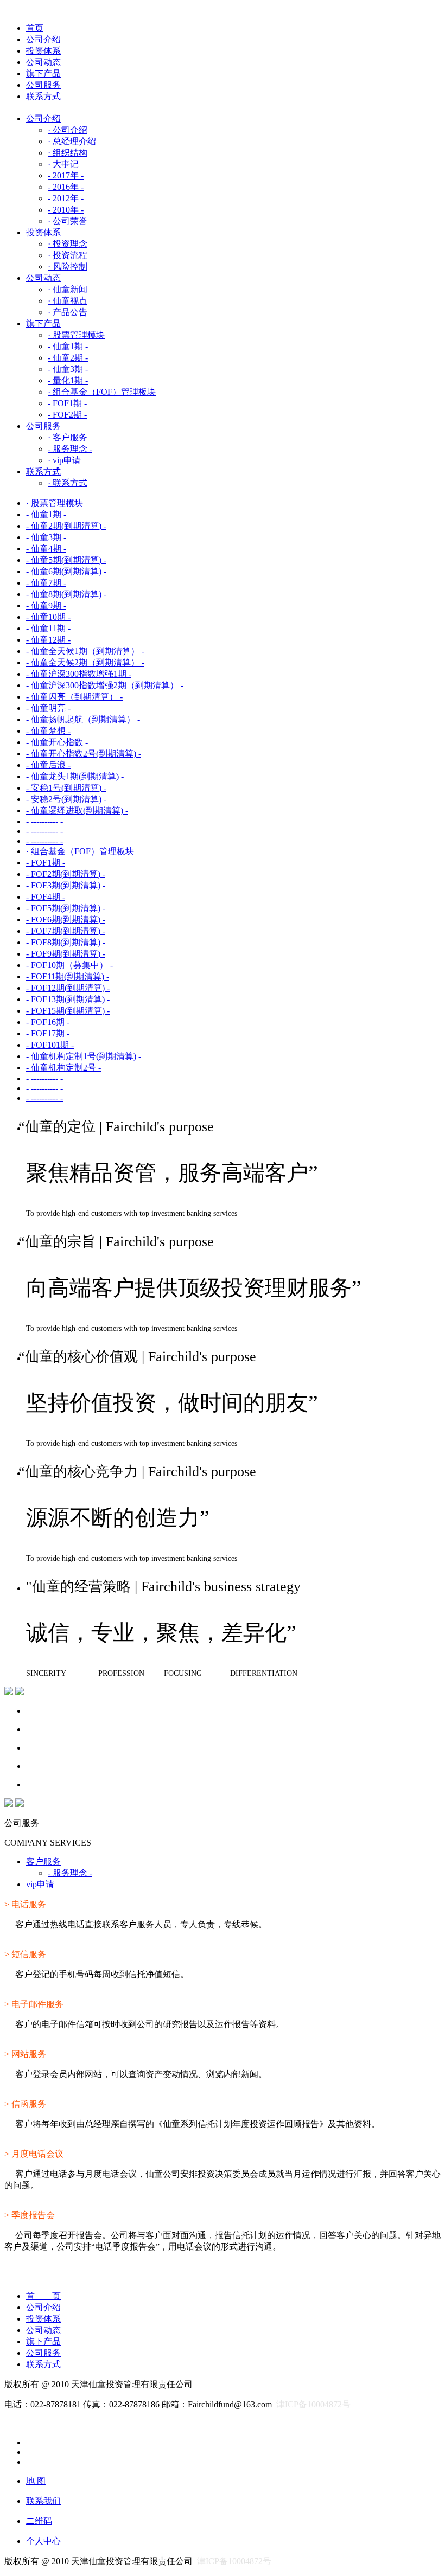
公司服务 (43, 85)
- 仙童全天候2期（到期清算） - (85, 662)
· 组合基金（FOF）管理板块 (102, 392)
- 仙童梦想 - (48, 731)
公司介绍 (43, 39)
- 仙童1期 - (68, 346)
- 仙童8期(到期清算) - (66, 594)
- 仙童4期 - (46, 549)
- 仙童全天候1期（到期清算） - (85, 651)
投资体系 (43, 51)
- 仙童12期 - (48, 640)
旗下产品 (43, 73)
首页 (35, 28)
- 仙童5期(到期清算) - (66, 560)
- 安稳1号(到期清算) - (66, 788)
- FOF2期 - (67, 415)
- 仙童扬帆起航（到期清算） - (83, 719)
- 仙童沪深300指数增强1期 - (79, 674)
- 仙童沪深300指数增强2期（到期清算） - (105, 685)
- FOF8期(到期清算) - (66, 942)
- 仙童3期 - (68, 369)
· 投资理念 (68, 244)
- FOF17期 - (48, 1033)
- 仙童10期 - (48, 617)
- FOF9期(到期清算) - (66, 954)
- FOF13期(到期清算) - (68, 999)
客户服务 (43, 1861)
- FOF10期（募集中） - (69, 965)
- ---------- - (44, 821)
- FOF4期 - (46, 897)
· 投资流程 (68, 255)
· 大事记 (63, 164)
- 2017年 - (66, 175)
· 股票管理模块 (76, 335)
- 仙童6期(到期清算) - (66, 571)
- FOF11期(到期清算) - (68, 976)
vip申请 (40, 1884)
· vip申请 (64, 460)
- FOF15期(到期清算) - (68, 1011)
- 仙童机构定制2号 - (63, 1068)
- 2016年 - (66, 187)
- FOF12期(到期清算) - (68, 988)
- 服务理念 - (70, 449)
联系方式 (43, 96)
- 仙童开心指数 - (57, 742)
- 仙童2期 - (68, 358)
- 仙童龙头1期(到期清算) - (75, 776)
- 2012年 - (66, 198)
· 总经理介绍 (72, 141)
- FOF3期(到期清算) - (66, 885)
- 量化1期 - (68, 380)
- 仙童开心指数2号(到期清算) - (84, 754)
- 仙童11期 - (48, 628)
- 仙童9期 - (46, 605)
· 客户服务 (68, 437)
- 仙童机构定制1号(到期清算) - (84, 1056)
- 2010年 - (66, 210)
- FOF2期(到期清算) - (66, 874)
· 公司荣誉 (68, 221)
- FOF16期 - (48, 1022)
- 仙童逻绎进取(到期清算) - (77, 810)
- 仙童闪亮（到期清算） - (74, 697)
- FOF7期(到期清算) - (66, 931)
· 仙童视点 (68, 301)
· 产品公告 (68, 312)
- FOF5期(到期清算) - (66, 908)
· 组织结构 (68, 153)
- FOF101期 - (50, 1045)
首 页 (43, 2296)
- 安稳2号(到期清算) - (66, 799)
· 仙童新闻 (68, 289)
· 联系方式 (68, 483)
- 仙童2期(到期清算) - (66, 526)
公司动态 (43, 62)
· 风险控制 (68, 267)
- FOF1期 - (67, 403)
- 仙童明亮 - (48, 708)
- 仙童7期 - (46, 583)
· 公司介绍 (68, 130)
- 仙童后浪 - (48, 765)
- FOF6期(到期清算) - (66, 919)
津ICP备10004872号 (313, 2404)
